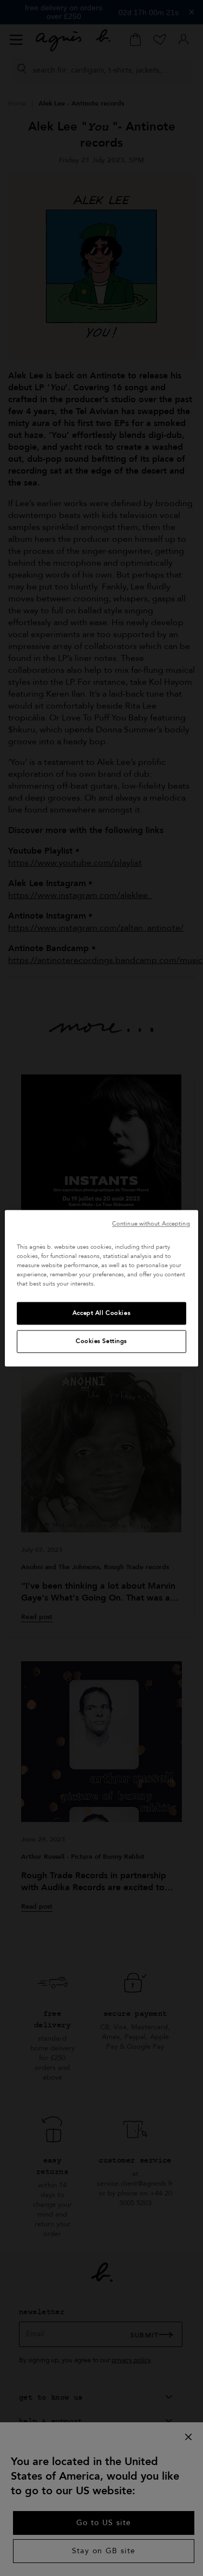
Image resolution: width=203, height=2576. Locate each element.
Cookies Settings (101, 1341)
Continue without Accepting (151, 1224)
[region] (101, 1288)
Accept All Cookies (101, 1313)
